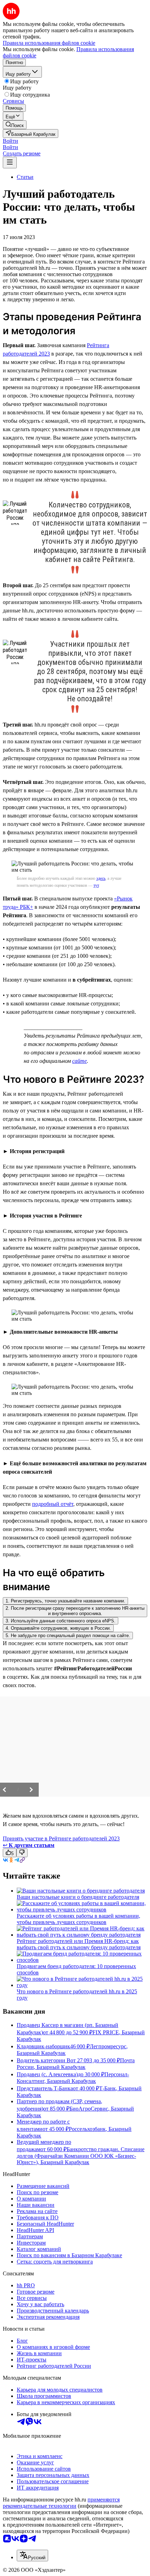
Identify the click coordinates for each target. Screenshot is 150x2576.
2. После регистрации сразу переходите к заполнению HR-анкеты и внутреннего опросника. (75, 1611)
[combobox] (32, 2556)
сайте (80, 1061)
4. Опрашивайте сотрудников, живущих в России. (58, 1628)
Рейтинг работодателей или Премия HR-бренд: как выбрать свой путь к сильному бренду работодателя (79, 1944)
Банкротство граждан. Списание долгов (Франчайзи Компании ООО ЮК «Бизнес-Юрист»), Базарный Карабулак (81, 2156)
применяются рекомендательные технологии (61, 2503)
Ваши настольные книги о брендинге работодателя (78, 1897)
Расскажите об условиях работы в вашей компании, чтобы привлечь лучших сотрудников (78, 1919)
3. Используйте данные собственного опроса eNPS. (61, 1621)
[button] (10, 141)
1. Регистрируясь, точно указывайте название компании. (65, 1601)
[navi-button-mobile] (10, 163)
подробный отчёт (53, 1504)
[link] (15, 125)
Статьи (25, 177)
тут (96, 885)
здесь (101, 878)
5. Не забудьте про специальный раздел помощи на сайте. (68, 1636)
